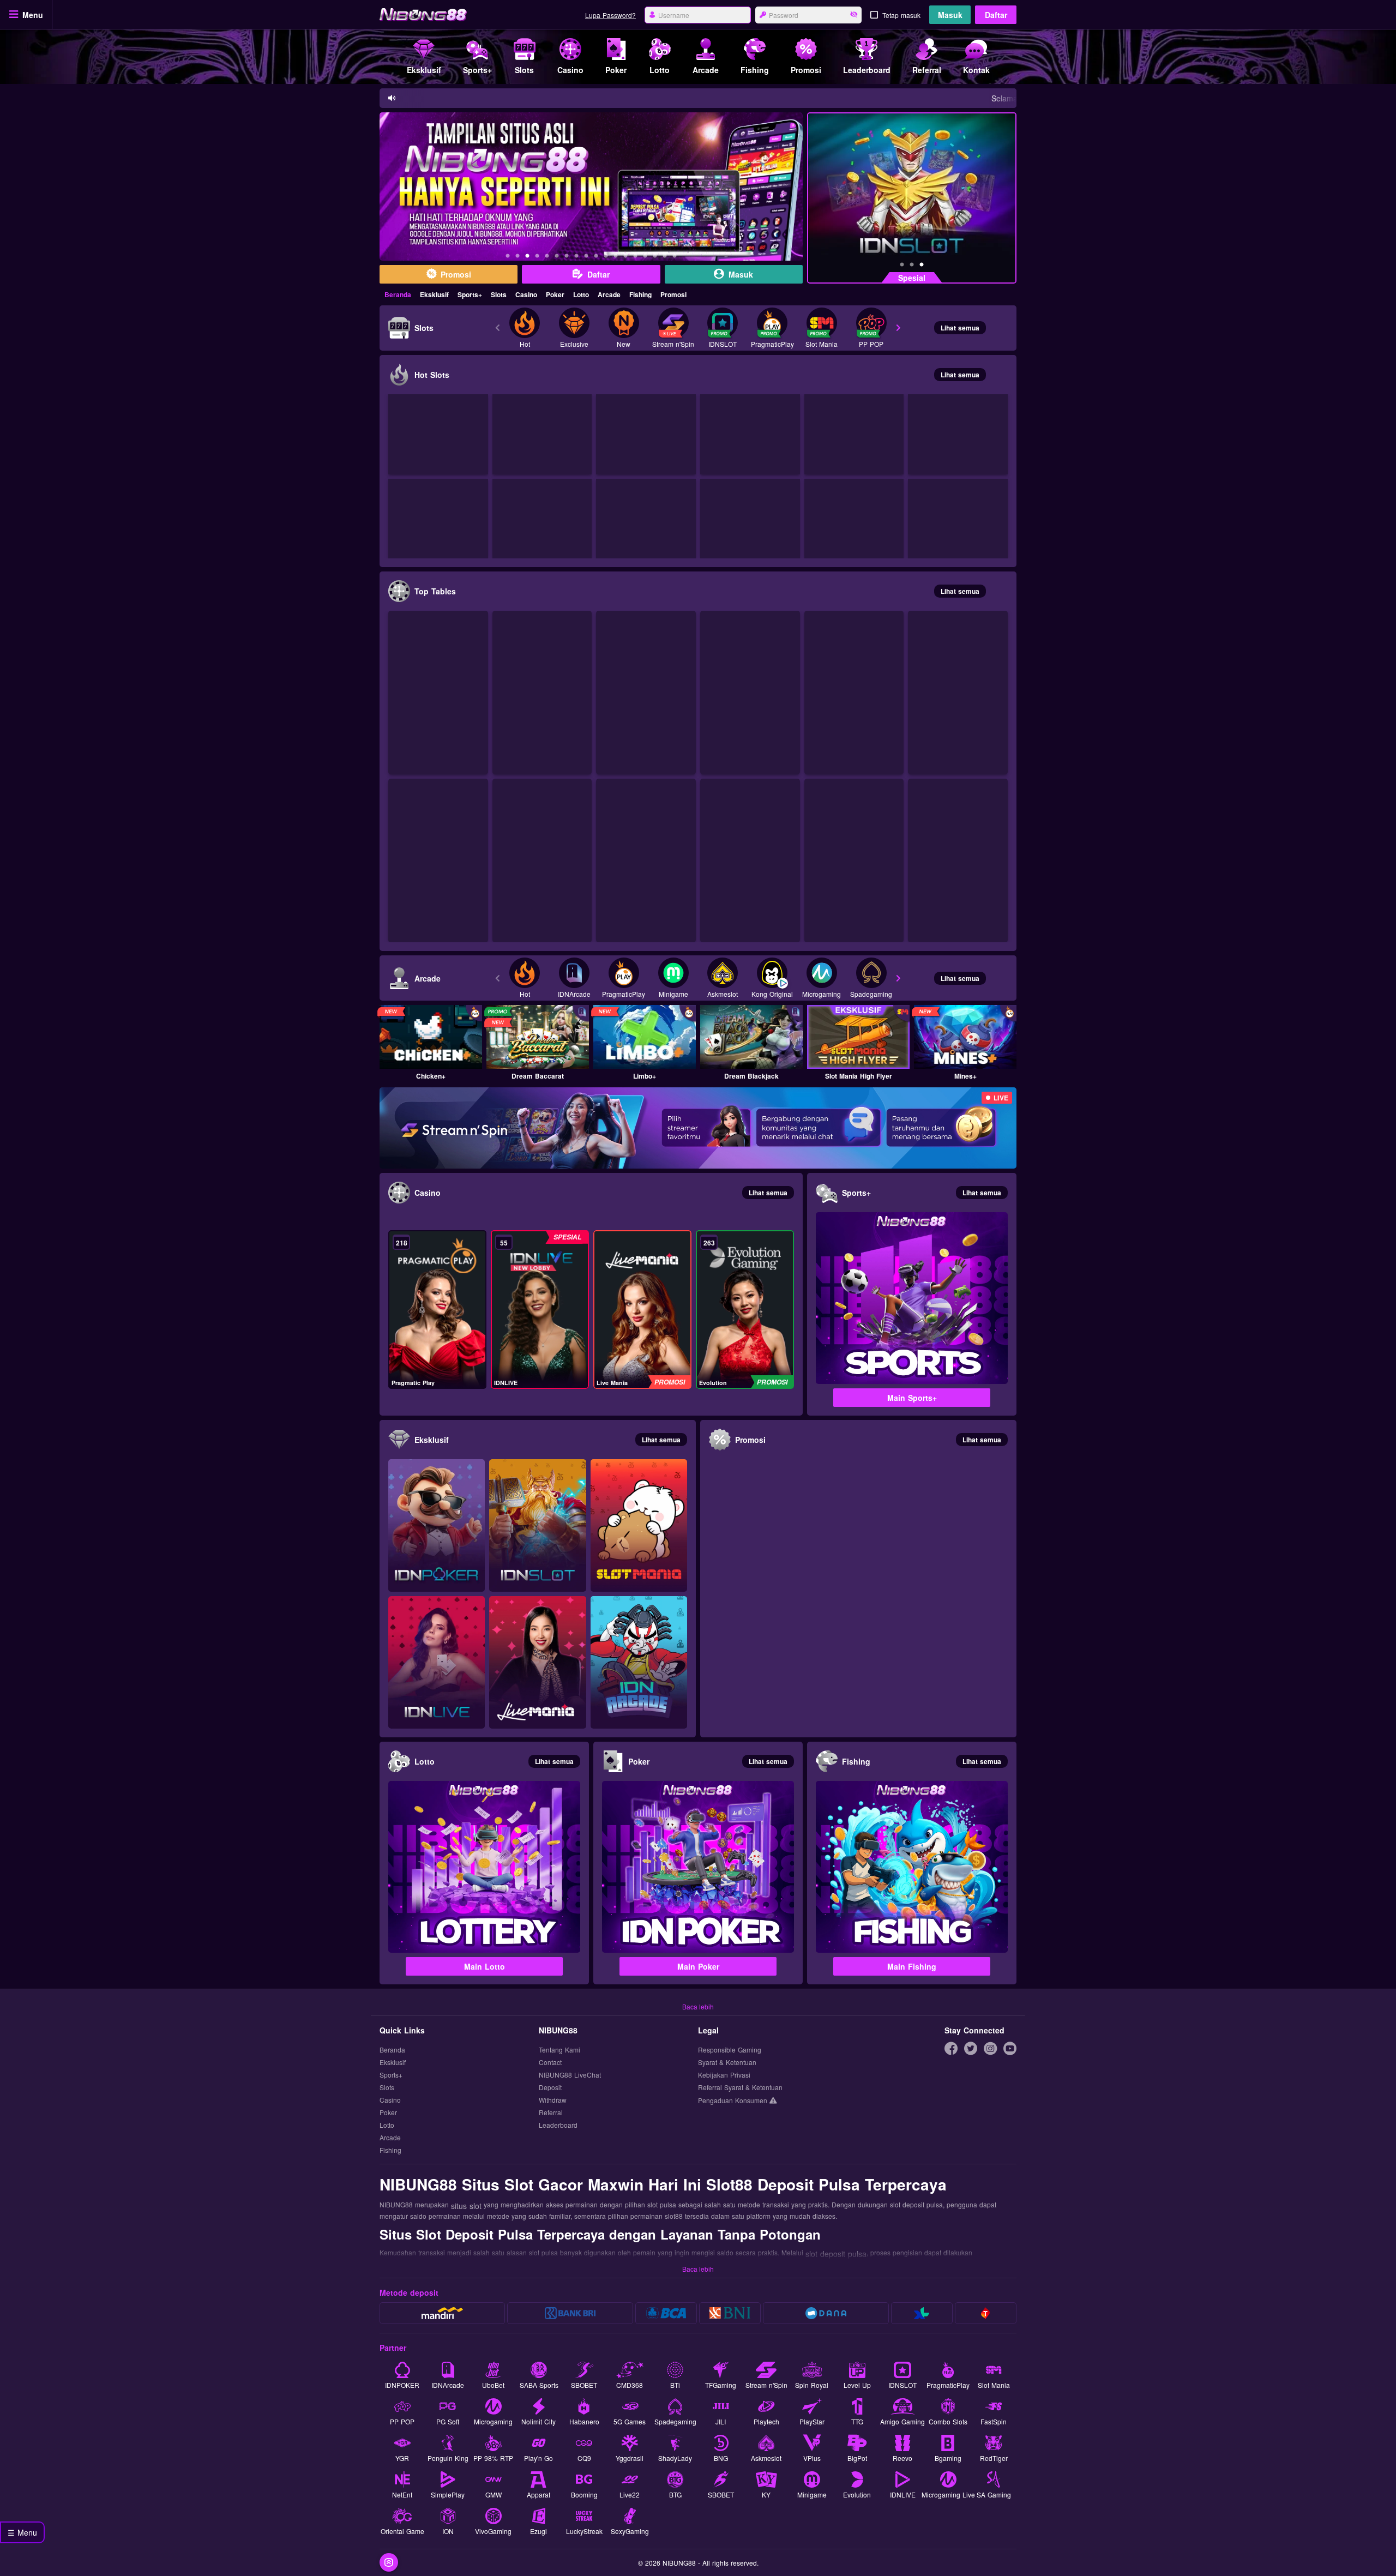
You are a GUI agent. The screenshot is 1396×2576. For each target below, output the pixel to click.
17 (665, 257)
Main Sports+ (912, 1398)
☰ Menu (22, 2532)
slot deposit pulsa (836, 2254)
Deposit (550, 2088)
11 (606, 257)
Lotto (581, 294)
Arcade (609, 294)
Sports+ (470, 294)
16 (655, 257)
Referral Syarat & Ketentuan (740, 2088)
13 (625, 257)
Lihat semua (960, 328)
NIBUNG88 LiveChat (570, 2075)
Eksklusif (434, 294)
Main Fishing (912, 1966)
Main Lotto (485, 1966)
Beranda (398, 294)
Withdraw (553, 2100)
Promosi (673, 294)
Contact (550, 2063)
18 (675, 257)
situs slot (466, 2206)
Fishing (640, 294)
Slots (499, 294)
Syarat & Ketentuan (727, 2063)
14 (635, 257)
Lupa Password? (610, 15)
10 (596, 257)
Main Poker (698, 1966)
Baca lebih (698, 2006)
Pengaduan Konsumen (734, 2100)
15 (645, 257)
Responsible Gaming (730, 2050)
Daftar (996, 15)
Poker (555, 294)
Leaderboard (558, 2125)
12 (616, 257)
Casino (526, 294)
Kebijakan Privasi (724, 2075)
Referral (551, 2113)
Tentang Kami (559, 2050)
